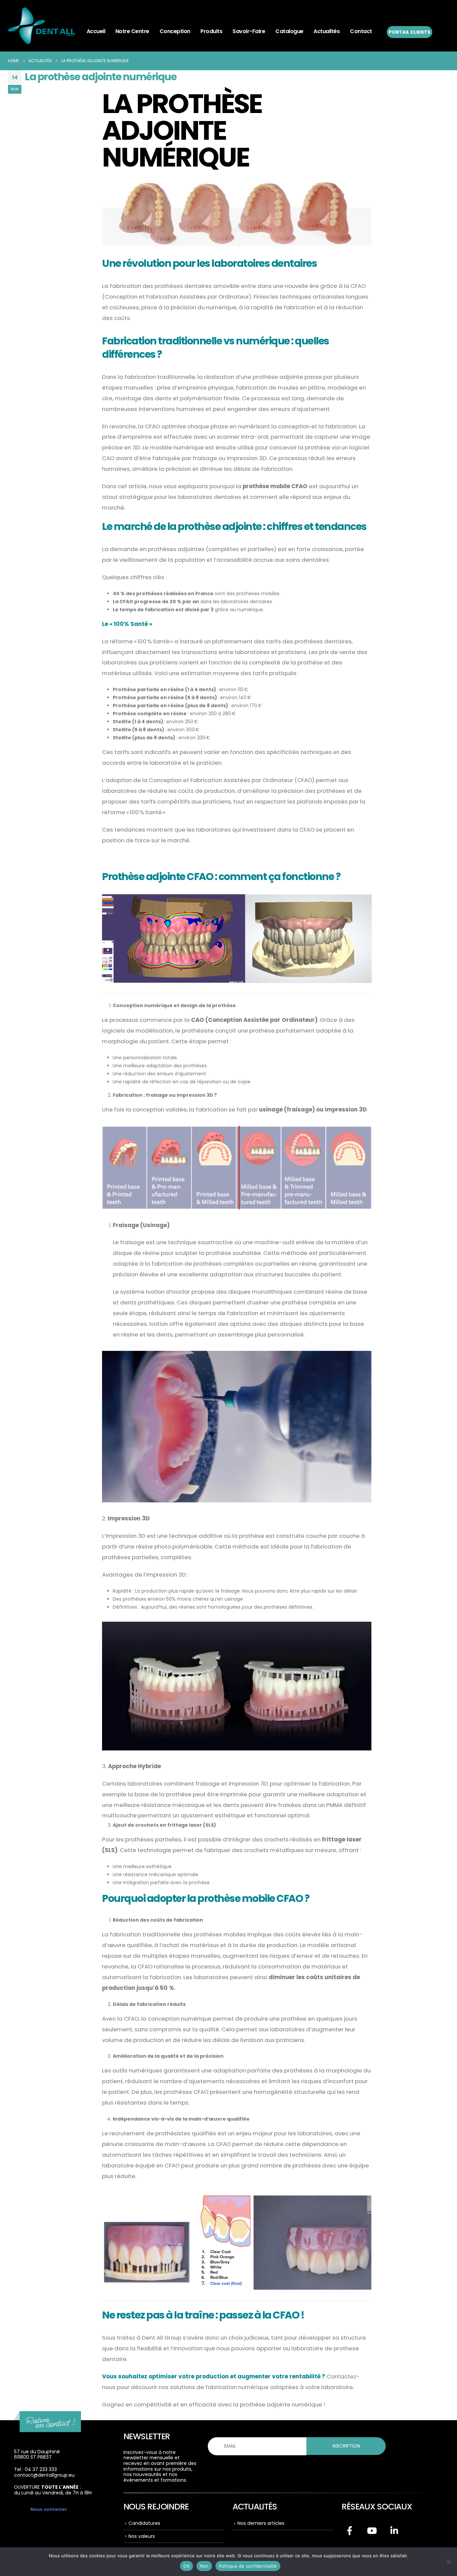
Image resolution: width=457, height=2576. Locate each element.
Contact (361, 31)
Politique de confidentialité (248, 2566)
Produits (211, 31)
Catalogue (289, 31)
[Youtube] (372, 2531)
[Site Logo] (41, 26)
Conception (175, 31)
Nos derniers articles (261, 2523)
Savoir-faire (249, 31)
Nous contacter (49, 2509)
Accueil (96, 31)
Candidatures (144, 2523)
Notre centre (132, 31)
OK (187, 2566)
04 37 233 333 (41, 2469)
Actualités (327, 31)
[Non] (449, 2562)
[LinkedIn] (394, 2531)
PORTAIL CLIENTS (409, 32)
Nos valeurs (142, 2536)
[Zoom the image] (48, 2416)
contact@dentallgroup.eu (44, 2475)
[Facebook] (350, 2531)
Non (204, 2566)
